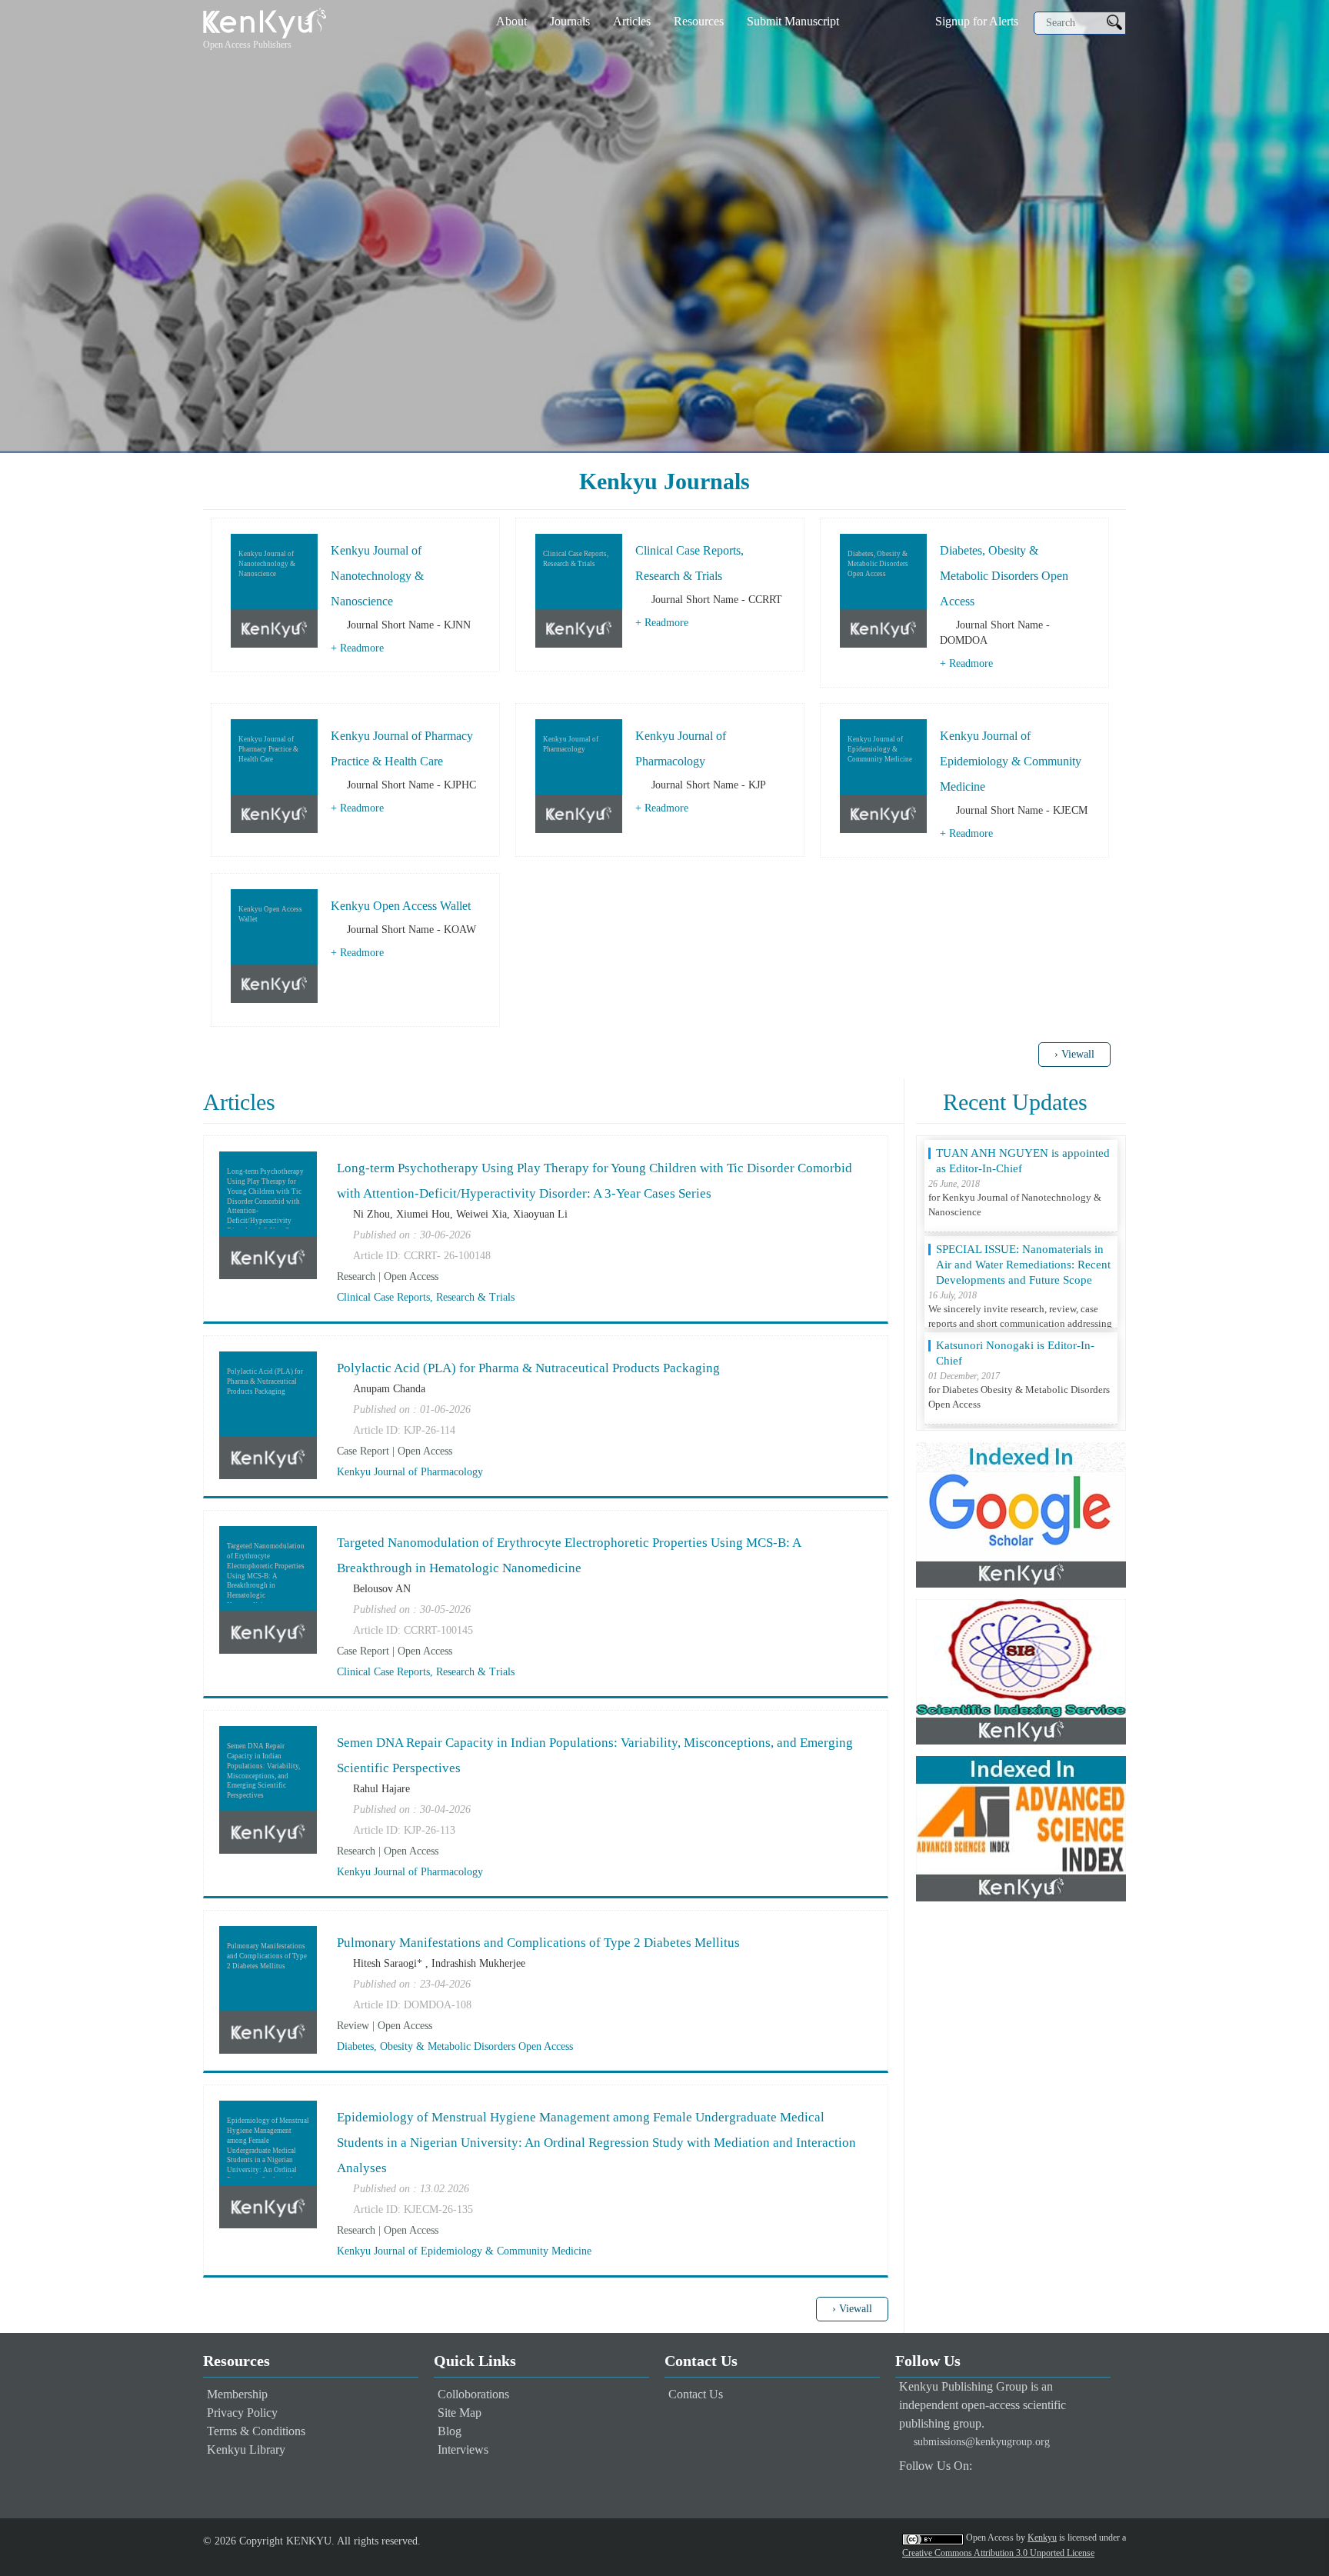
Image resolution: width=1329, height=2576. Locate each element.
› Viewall (1074, 1054)
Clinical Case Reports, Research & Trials (426, 1297)
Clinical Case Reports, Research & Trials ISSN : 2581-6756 (1019, 1353)
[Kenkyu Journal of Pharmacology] (579, 775)
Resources (699, 21)
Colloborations (473, 2394)
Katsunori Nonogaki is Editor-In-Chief (1015, 1257)
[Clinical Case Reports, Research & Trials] (579, 590)
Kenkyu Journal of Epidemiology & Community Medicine (1011, 761)
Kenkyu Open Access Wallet (401, 906)
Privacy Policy (242, 2413)
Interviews (463, 2449)
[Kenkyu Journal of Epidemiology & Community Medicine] (883, 775)
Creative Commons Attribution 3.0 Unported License (998, 2553)
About (511, 21)
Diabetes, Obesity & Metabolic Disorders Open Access (1004, 576)
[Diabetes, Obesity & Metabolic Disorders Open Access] (883, 590)
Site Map (460, 2413)
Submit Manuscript (793, 21)
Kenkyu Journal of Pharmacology (410, 1472)
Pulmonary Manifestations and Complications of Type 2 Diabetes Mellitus (538, 1943)
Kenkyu (1042, 2538)
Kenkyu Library (246, 2449)
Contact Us (696, 2394)
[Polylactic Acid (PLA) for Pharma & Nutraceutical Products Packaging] (268, 1414)
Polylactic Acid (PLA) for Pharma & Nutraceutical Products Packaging (528, 1368)
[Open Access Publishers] (265, 22)
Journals (570, 21)
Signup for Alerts (977, 21)
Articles (632, 21)
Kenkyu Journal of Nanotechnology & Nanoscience (377, 576)
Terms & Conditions (256, 2431)
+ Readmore (357, 648)
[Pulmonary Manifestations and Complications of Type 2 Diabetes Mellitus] (268, 1989)
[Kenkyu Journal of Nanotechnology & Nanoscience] (274, 590)
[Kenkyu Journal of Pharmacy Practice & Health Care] (274, 775)
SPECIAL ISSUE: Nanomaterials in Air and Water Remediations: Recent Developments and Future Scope (1023, 1168)
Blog (450, 2431)
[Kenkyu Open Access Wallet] (274, 945)
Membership (237, 2394)
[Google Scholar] (1021, 1514)
